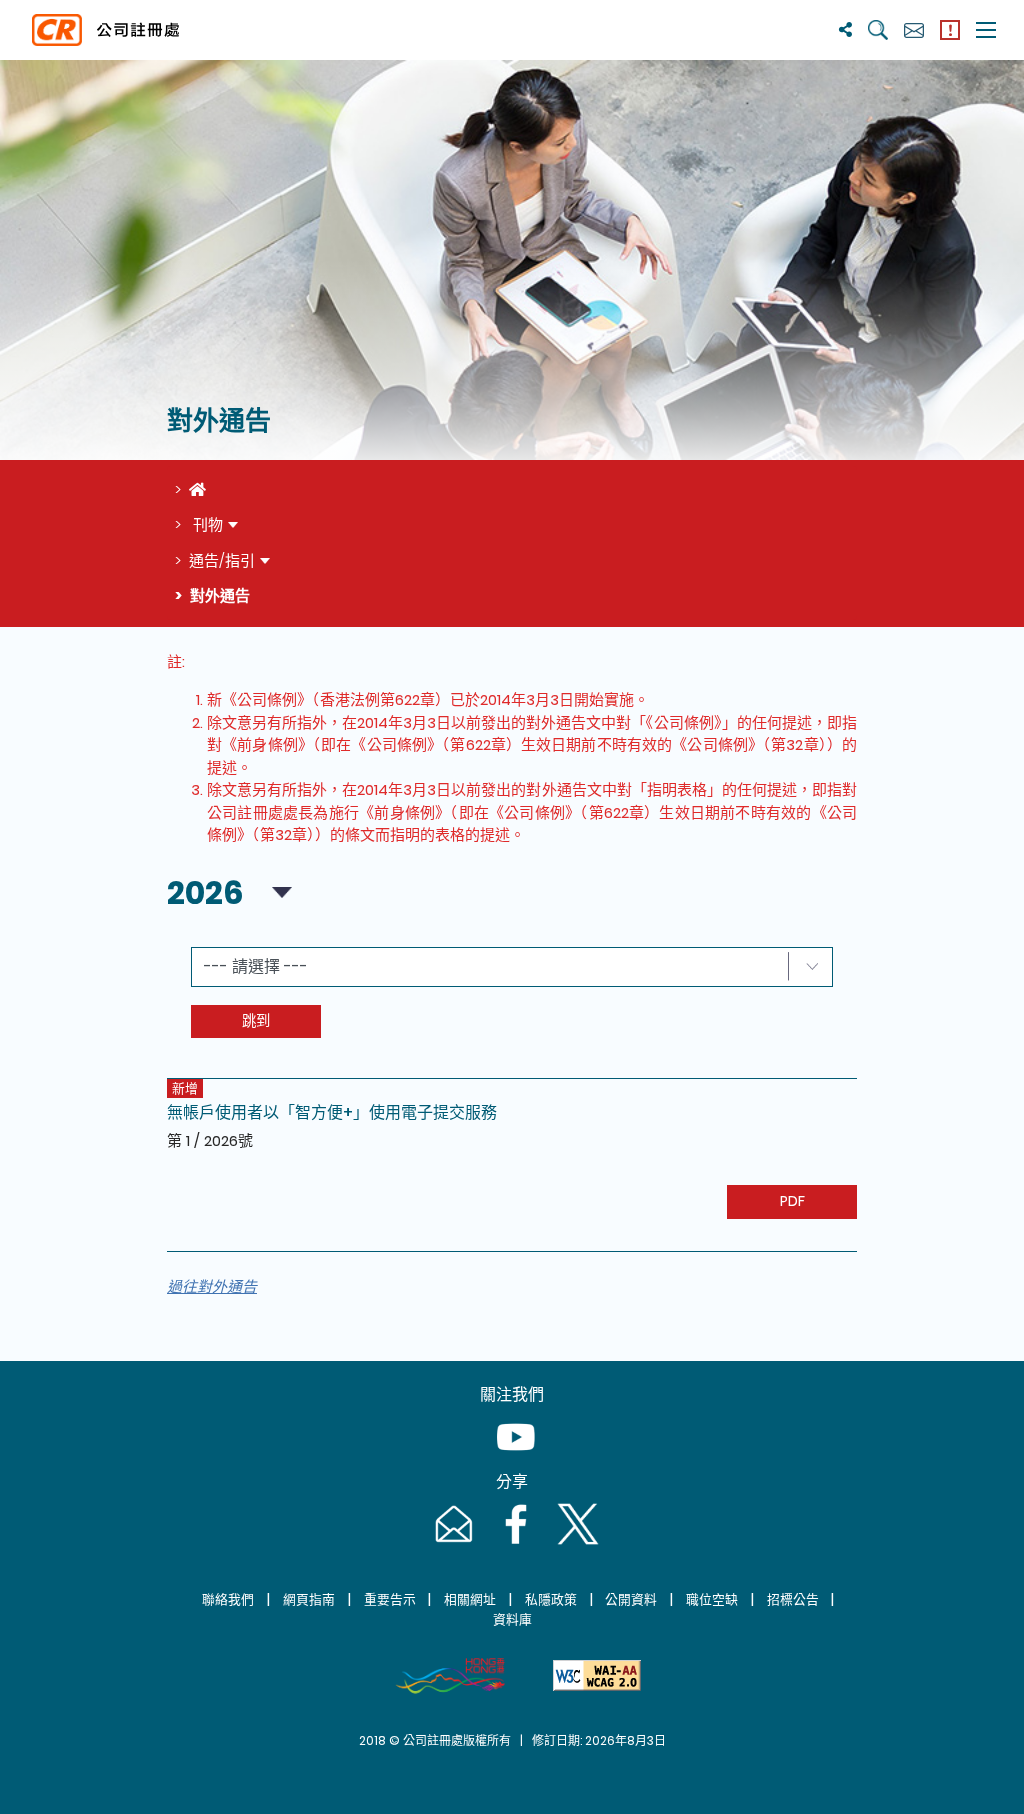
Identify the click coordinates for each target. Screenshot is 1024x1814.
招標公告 (793, 1599)
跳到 (256, 1021)
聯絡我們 (228, 1599)
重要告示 (390, 1599)
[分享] (845, 29)
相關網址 (470, 1599)
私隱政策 (551, 1599)
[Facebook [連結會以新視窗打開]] (514, 1543)
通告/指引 (222, 560)
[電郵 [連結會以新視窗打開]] (452, 1543)
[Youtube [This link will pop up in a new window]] (512, 1456)
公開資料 (631, 1599)
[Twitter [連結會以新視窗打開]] (574, 1543)
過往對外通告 (212, 1286)
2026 (205, 892)
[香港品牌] (450, 1676)
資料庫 (512, 1619)
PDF (792, 1201)
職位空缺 (712, 1599)
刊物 (206, 524)
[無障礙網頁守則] (597, 1676)
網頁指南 (309, 1599)
